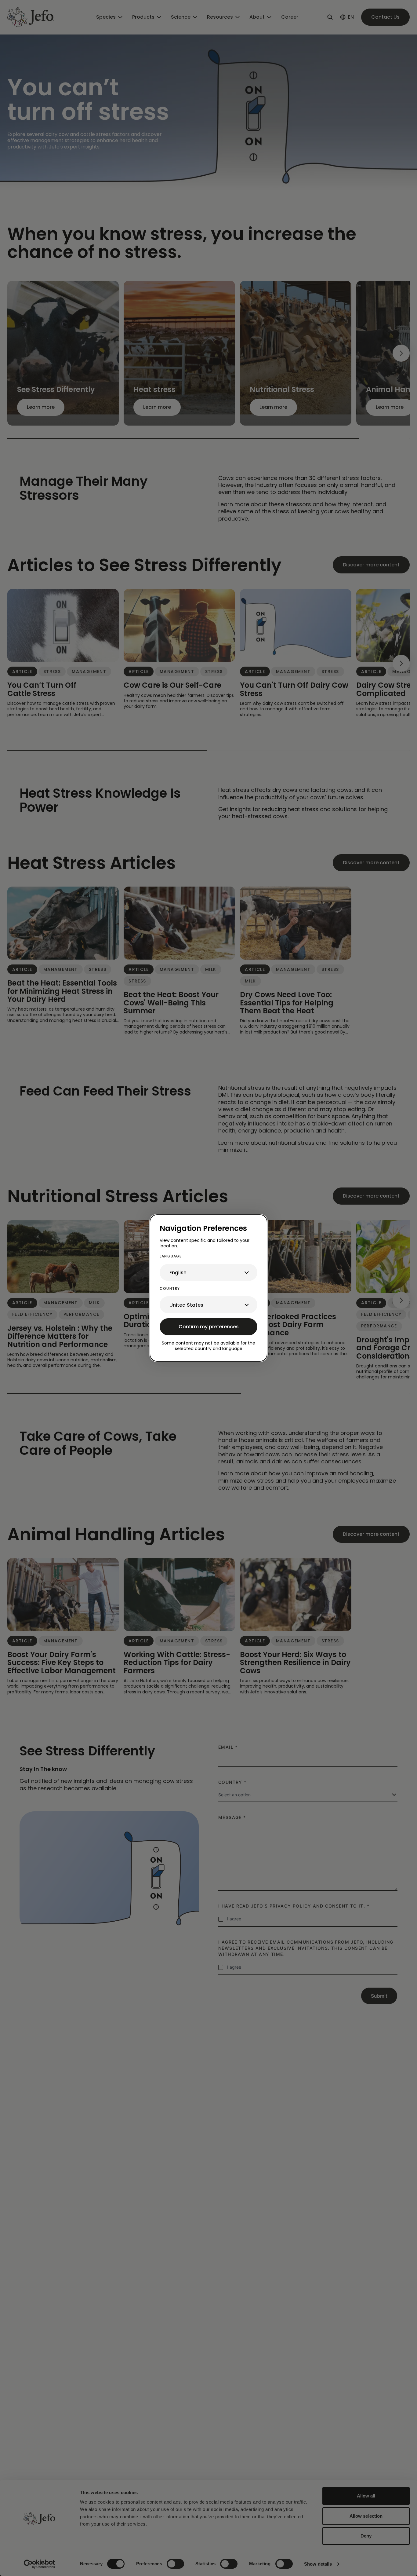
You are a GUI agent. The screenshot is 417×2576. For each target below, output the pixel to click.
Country (170, 1288)
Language (171, 1256)
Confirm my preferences (209, 1327)
